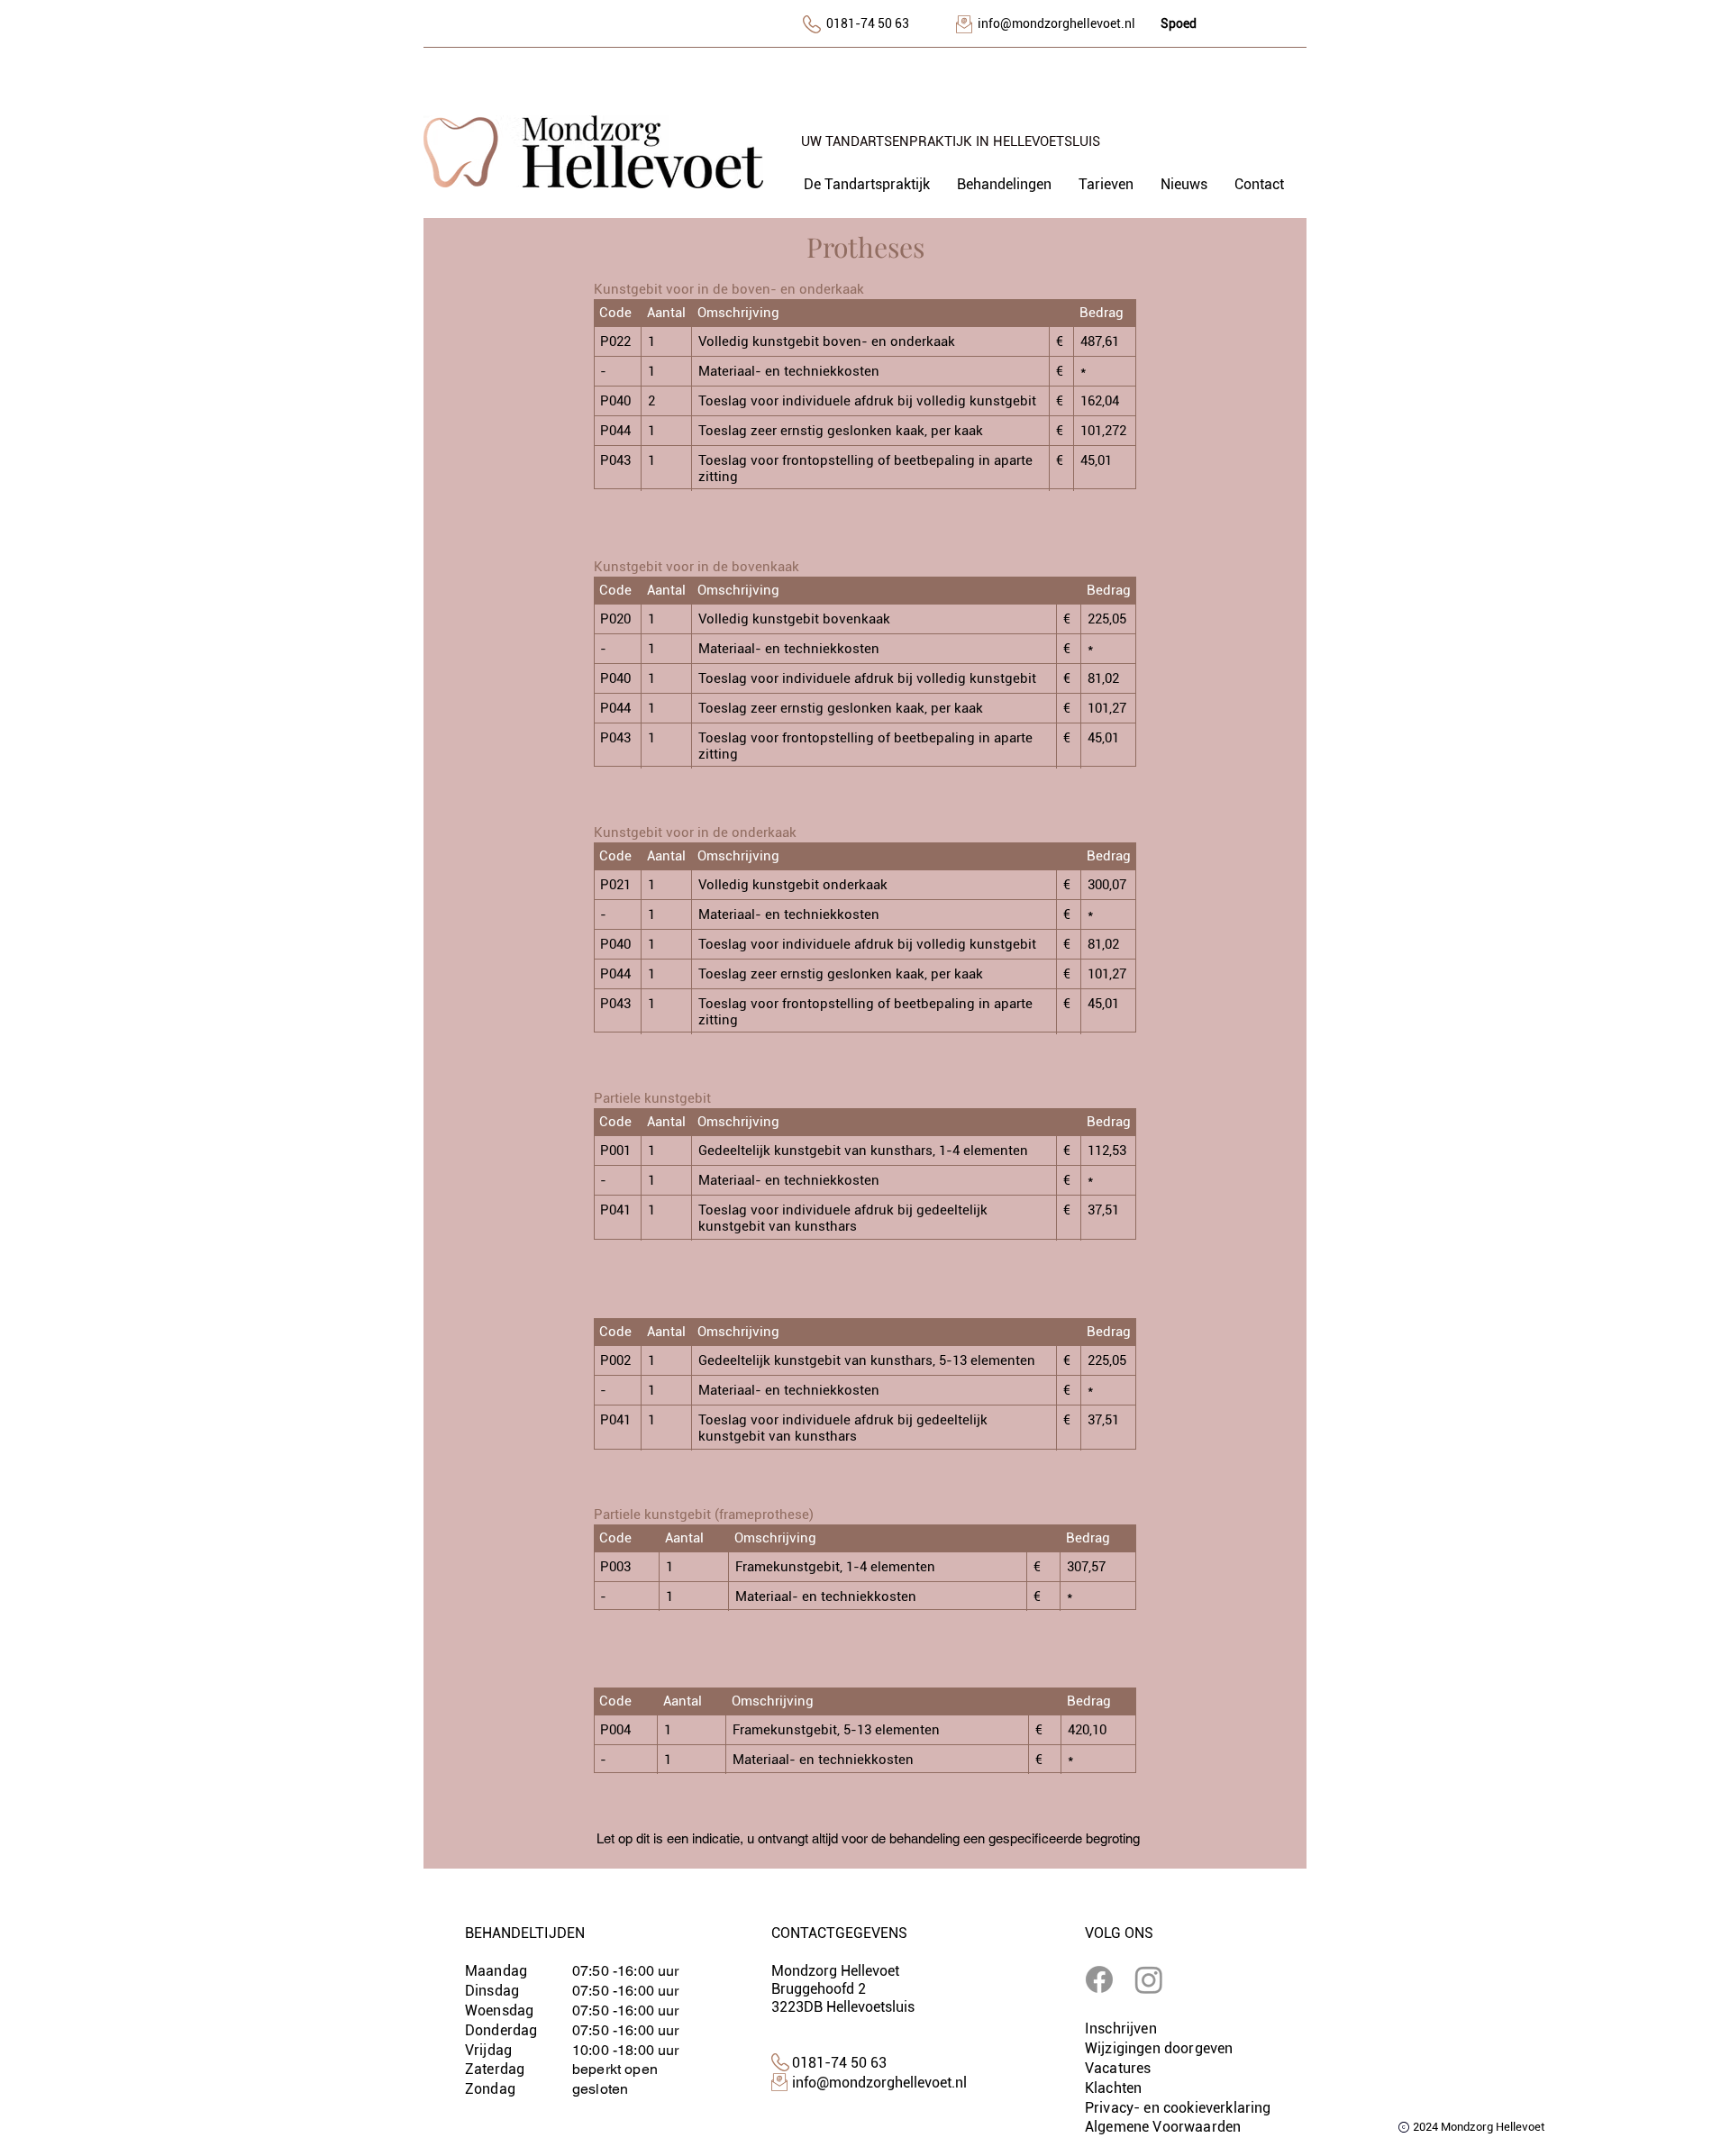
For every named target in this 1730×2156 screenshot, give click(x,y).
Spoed (1179, 23)
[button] (1004, 184)
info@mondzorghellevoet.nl (1056, 23)
